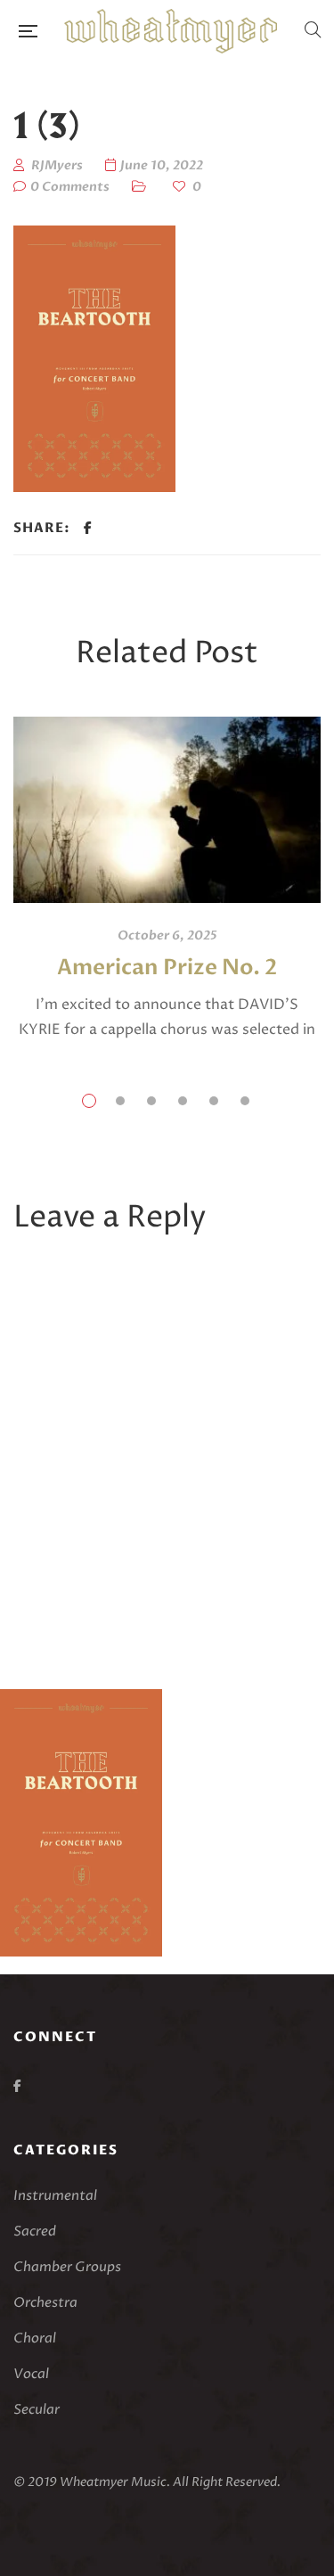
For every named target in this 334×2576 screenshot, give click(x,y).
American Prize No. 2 (167, 968)
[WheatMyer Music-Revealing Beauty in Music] (171, 31)
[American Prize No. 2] (167, 810)
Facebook (17, 2086)
